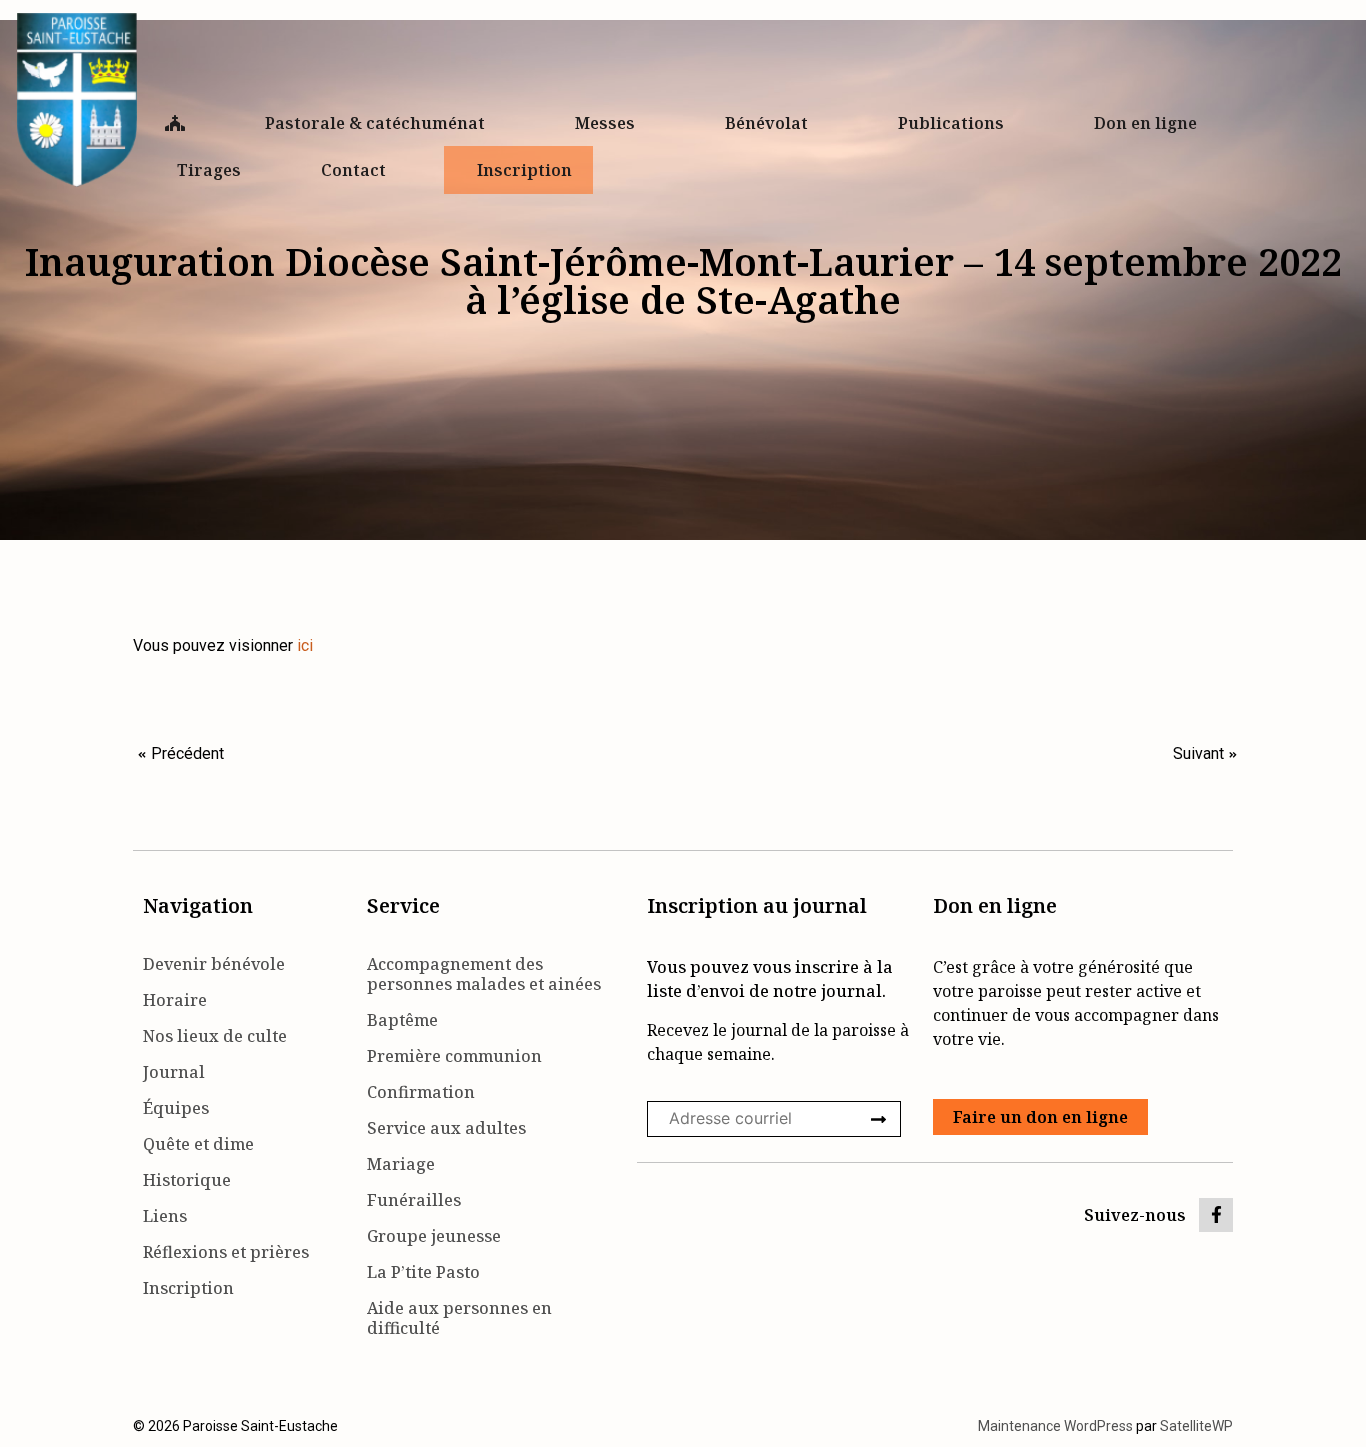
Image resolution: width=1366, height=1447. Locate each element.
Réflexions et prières (226, 1252)
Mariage (401, 1164)
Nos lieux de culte (215, 1036)
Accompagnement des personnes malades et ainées (484, 974)
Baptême (402, 1020)
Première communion (454, 1056)
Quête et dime (198, 1144)
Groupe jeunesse (434, 1236)
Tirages (209, 170)
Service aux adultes (446, 1128)
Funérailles (414, 1200)
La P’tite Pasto (423, 1272)
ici (305, 645)
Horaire (175, 1000)
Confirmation (421, 1092)
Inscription (524, 170)
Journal (174, 1072)
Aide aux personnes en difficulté (459, 1318)
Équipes (176, 1108)
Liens (165, 1216)
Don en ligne (1145, 123)
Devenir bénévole (214, 964)
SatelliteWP (1196, 1426)
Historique (187, 1180)
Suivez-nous (1135, 1215)
